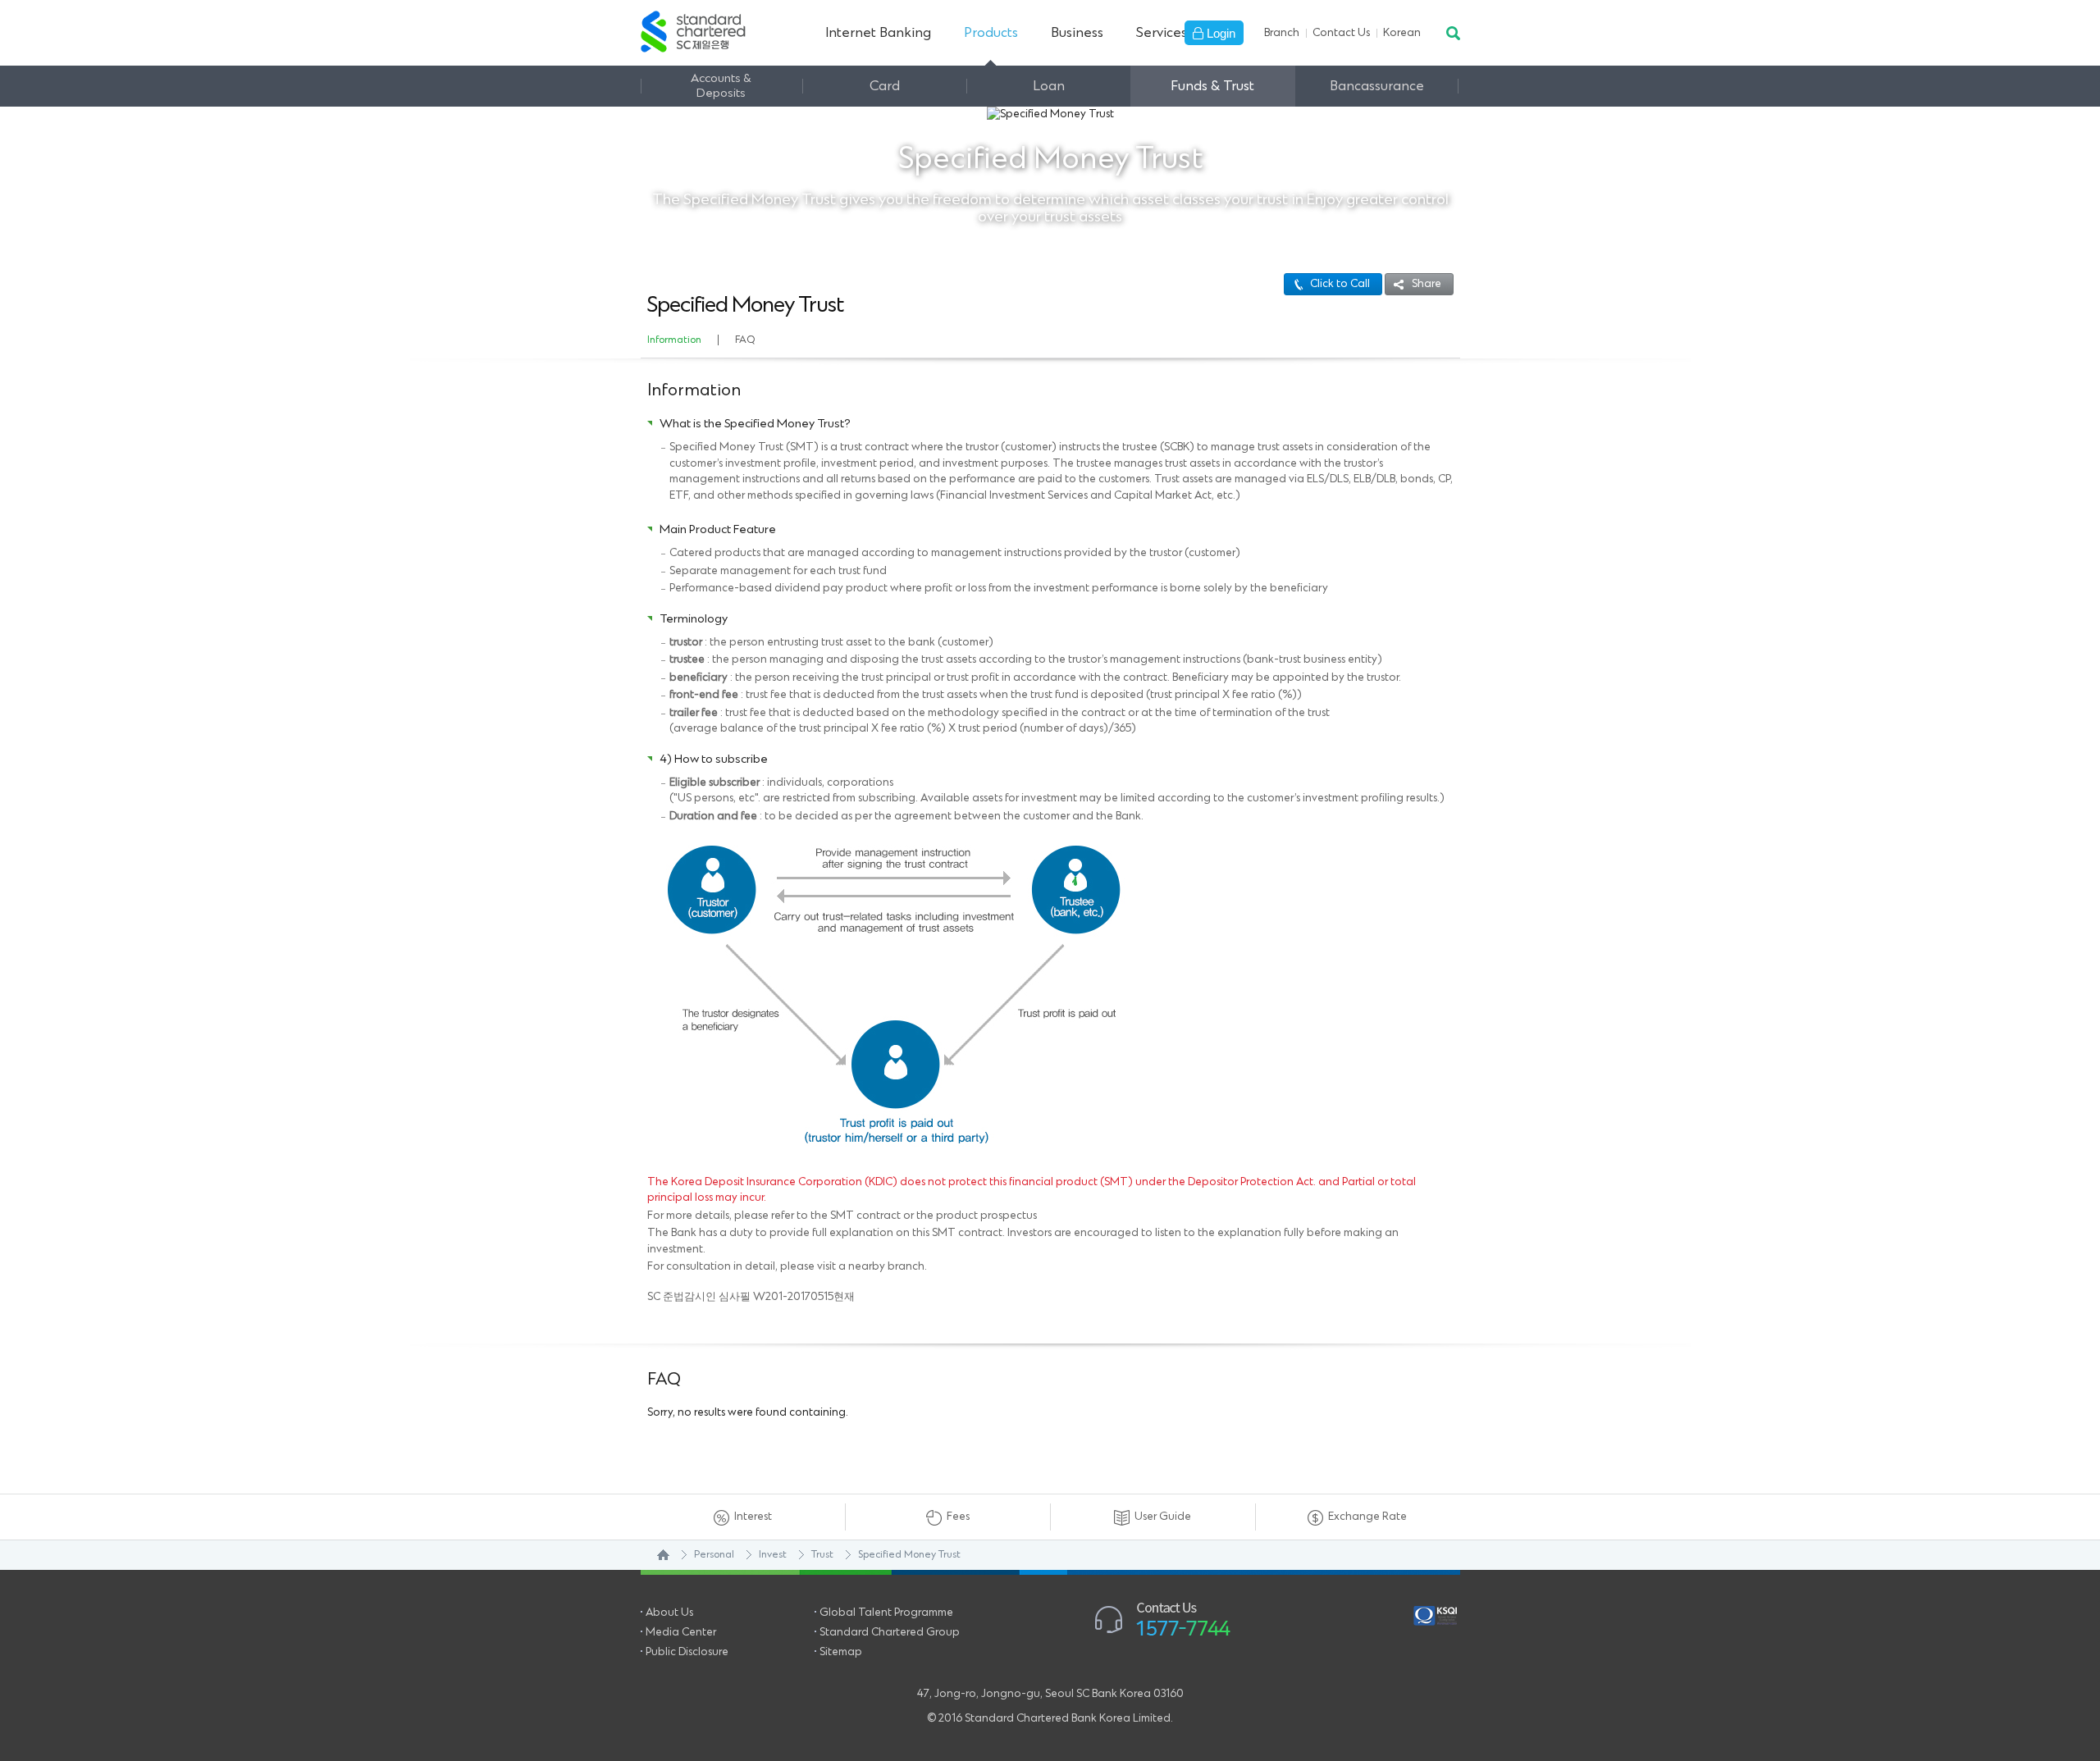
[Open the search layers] (1452, 33)
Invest (773, 1555)
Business (1077, 33)
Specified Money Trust (909, 1555)
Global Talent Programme (886, 1613)
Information (674, 340)
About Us (669, 1613)
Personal (714, 1555)
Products (991, 33)
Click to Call (1340, 284)
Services (1162, 33)
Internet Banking (878, 33)
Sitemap (841, 1652)
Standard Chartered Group (890, 1632)
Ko (1402, 33)
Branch (1282, 33)
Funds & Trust (1212, 86)
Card (885, 86)
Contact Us (1341, 33)
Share (1427, 284)
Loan (1049, 86)
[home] (655, 1555)
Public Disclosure (687, 1652)
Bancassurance (1377, 86)
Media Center (681, 1632)
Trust (822, 1555)
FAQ (745, 340)
